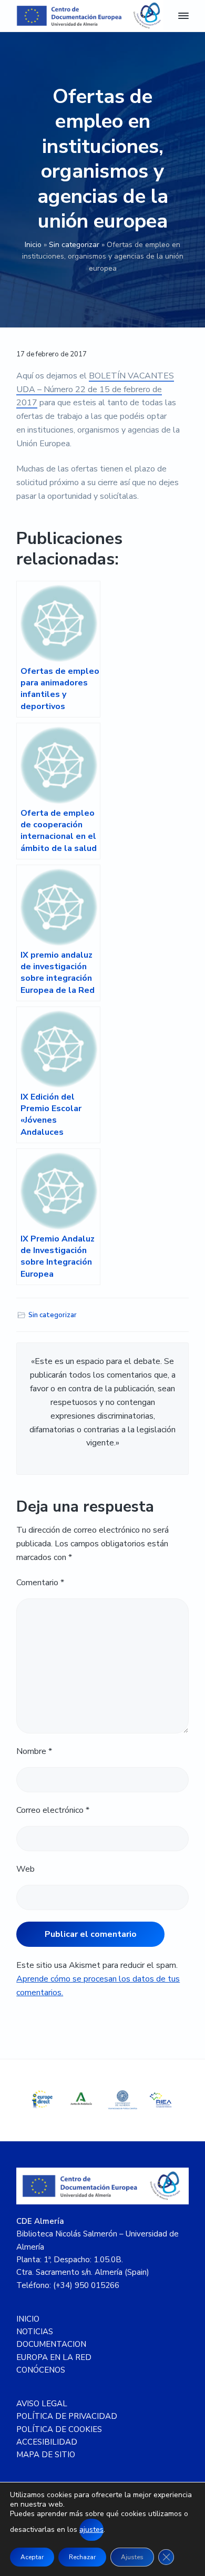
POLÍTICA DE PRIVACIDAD (67, 2416)
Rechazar (82, 2557)
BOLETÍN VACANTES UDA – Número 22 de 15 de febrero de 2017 (95, 389)
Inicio (33, 245)
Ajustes (132, 2557)
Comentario (40, 1583)
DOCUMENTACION (51, 2344)
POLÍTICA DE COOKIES (59, 2429)
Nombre (34, 1751)
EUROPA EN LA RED (54, 2357)
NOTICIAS (35, 2332)
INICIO (28, 2319)
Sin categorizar (74, 245)
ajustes (91, 2529)
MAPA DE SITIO (46, 2455)
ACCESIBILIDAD (47, 2442)
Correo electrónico (53, 1810)
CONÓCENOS (41, 2370)
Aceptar (32, 2557)
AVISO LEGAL (42, 2404)
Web (25, 1869)
